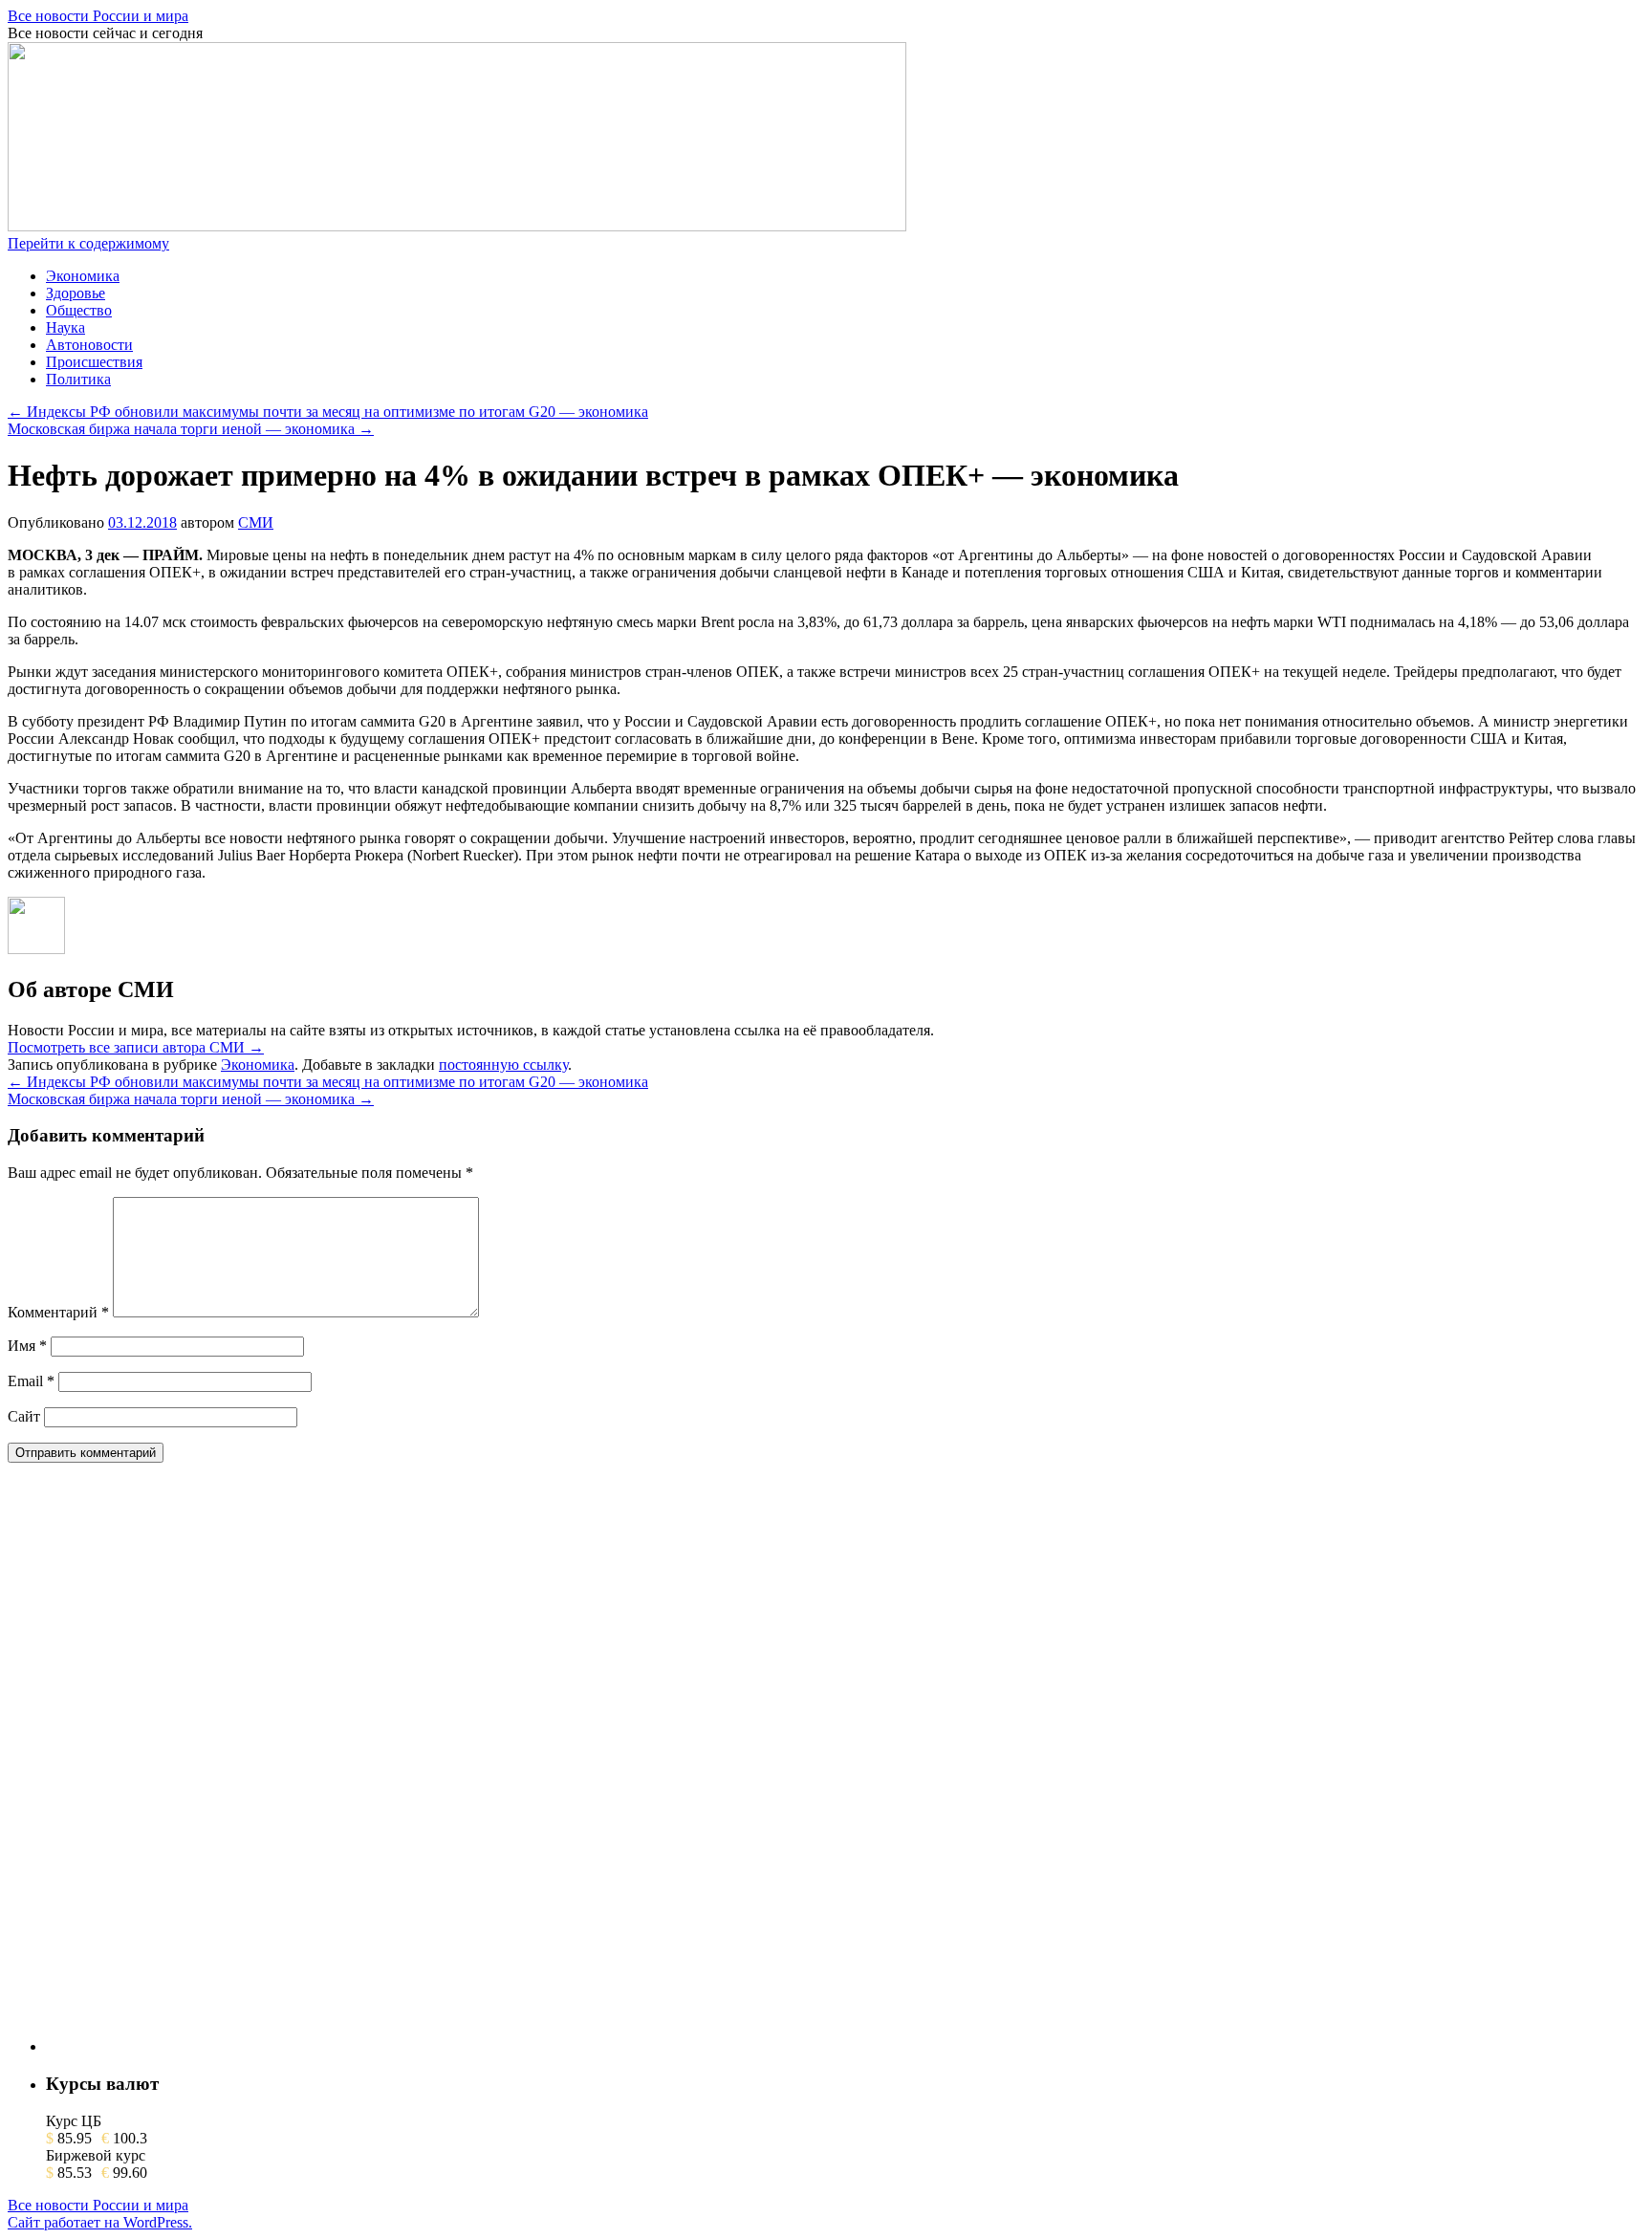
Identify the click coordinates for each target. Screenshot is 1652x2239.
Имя (27, 1346)
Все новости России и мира (98, 16)
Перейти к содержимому (88, 243)
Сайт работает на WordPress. (100, 2222)
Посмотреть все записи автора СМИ (136, 1047)
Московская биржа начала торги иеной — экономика (191, 429)
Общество (79, 310)
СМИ (256, 522)
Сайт (24, 1416)
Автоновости (89, 345)
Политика (78, 379)
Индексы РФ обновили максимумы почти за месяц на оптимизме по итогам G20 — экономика (328, 412)
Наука (65, 327)
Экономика (83, 276)
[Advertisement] (189, 1765)
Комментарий (58, 1312)
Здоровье (76, 293)
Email (31, 1381)
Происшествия (94, 362)
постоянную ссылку (503, 1065)
